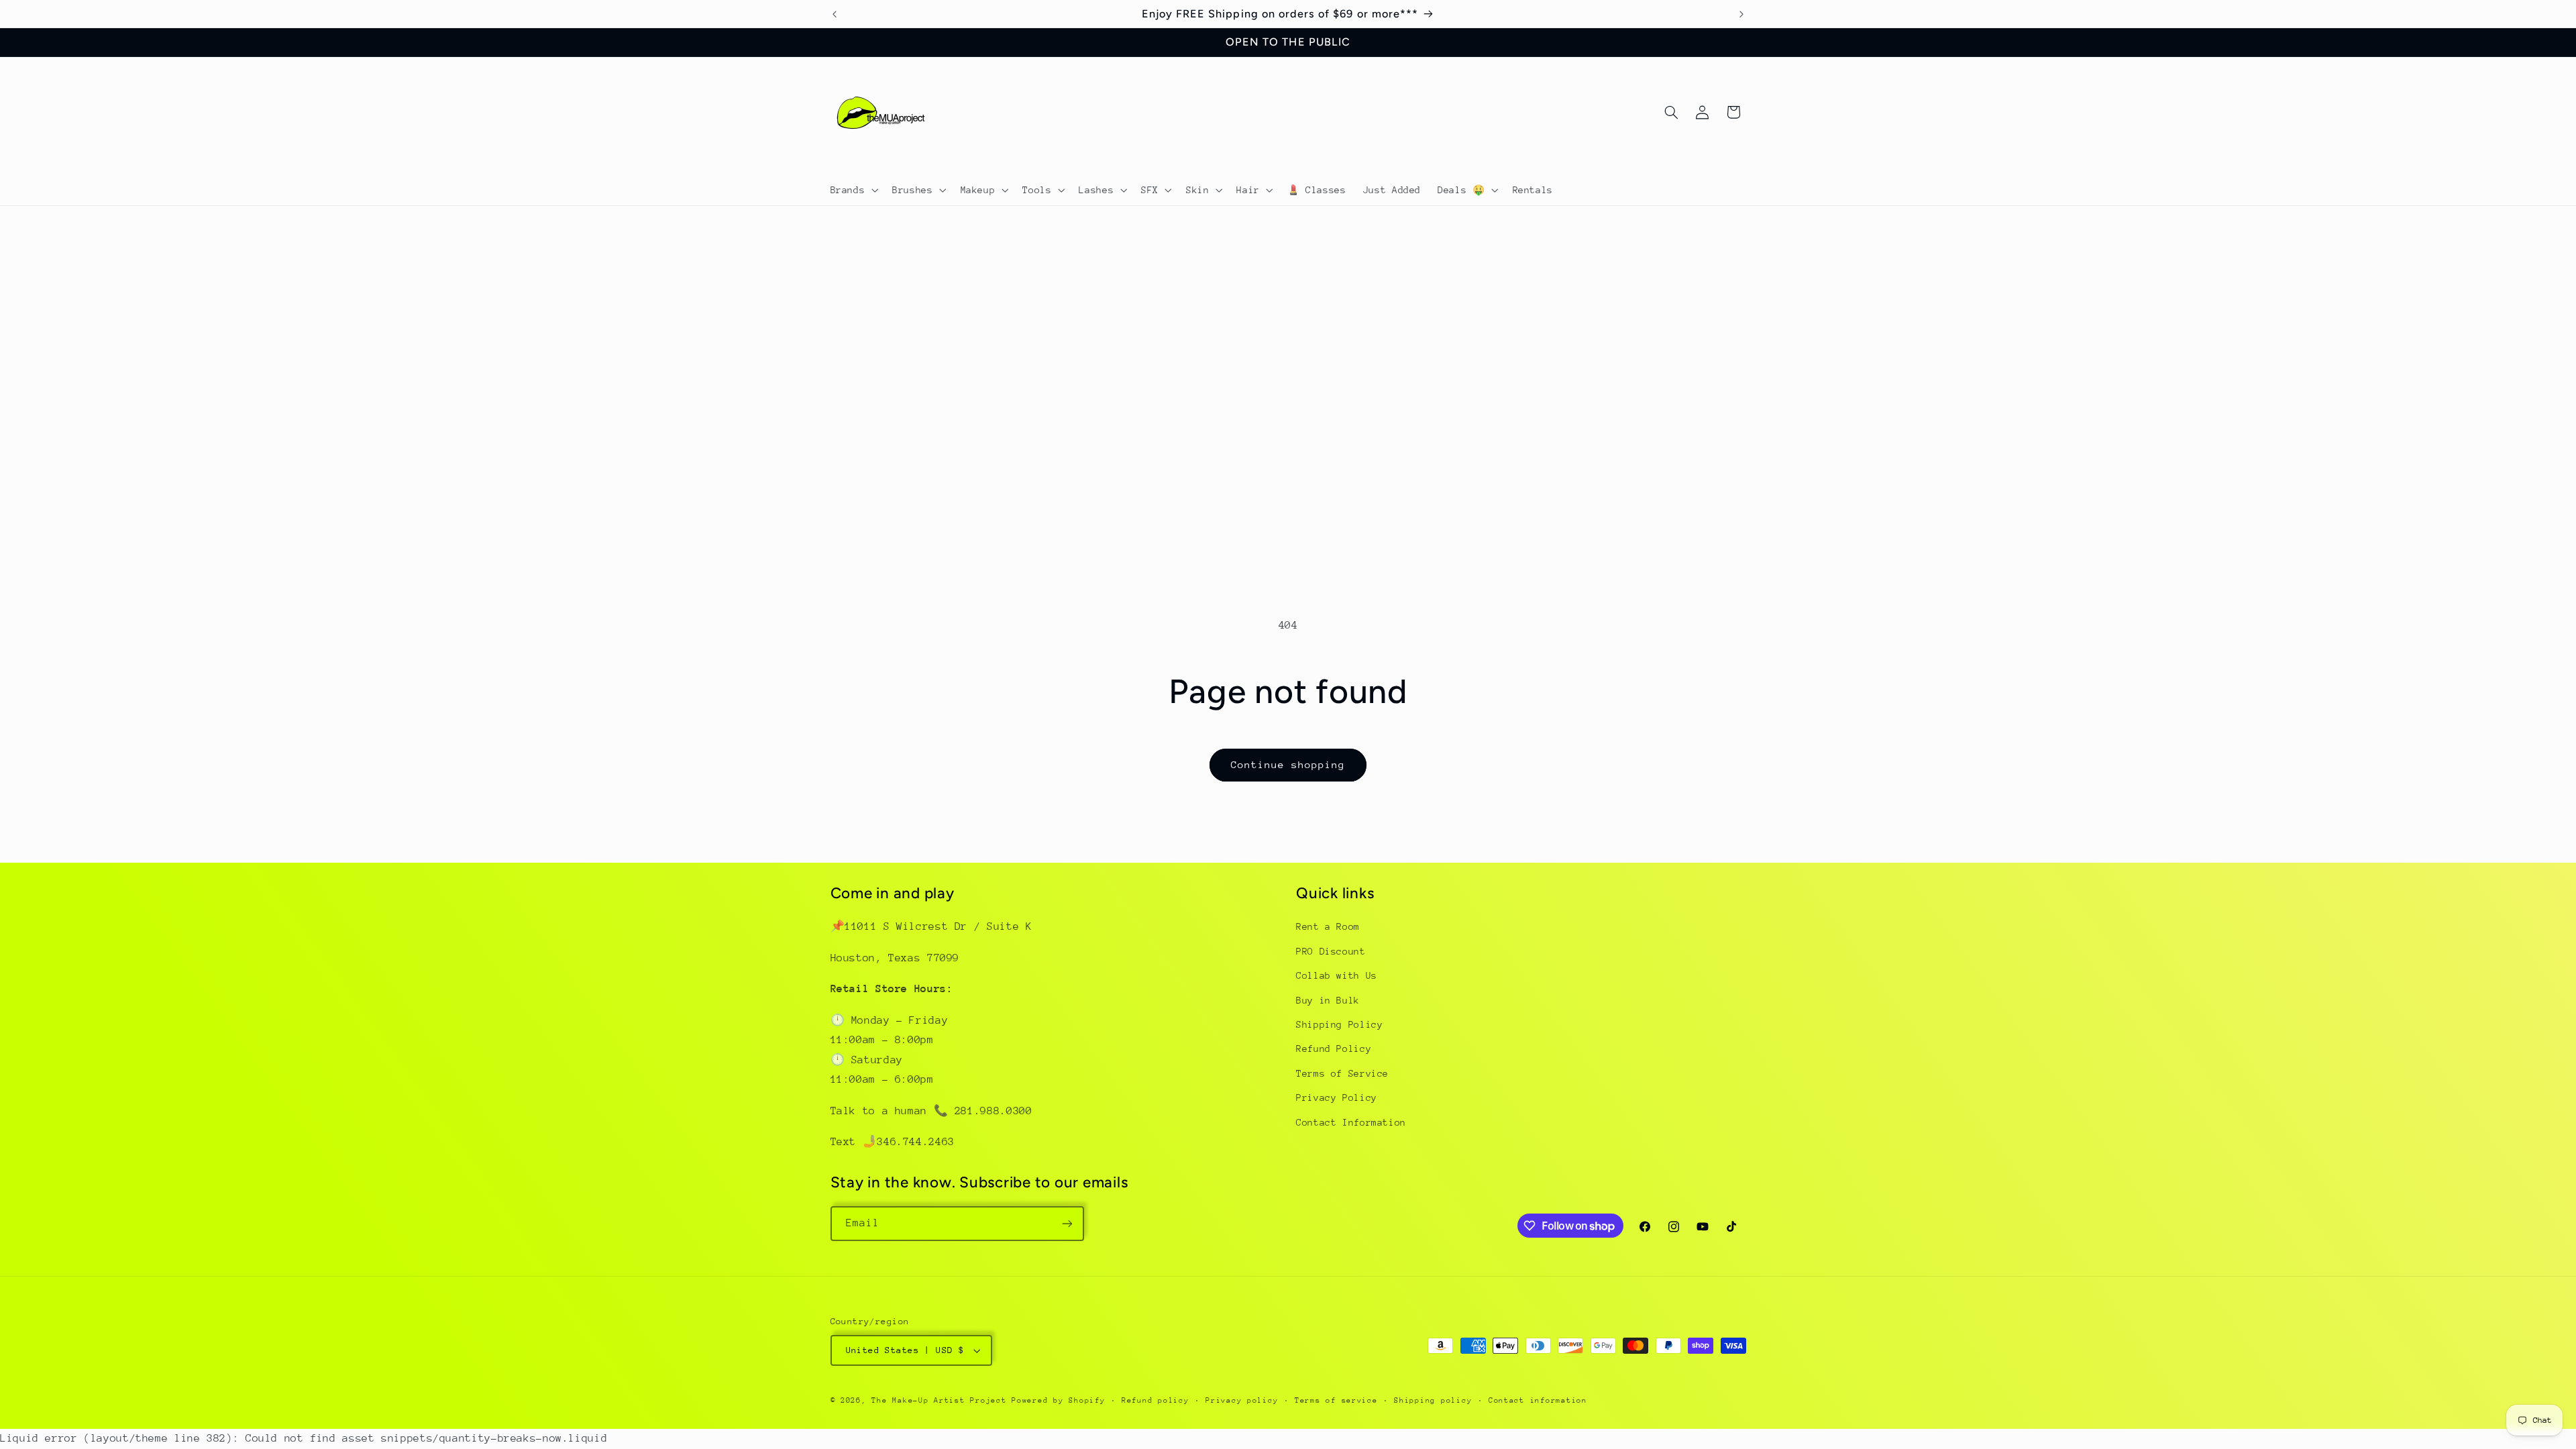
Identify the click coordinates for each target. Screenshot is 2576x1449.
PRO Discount (1331, 951)
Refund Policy (1334, 1049)
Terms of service (1336, 1400)
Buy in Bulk (1328, 1000)
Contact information (1538, 1400)
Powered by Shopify (1058, 1400)
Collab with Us (1337, 975)
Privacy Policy (1337, 1097)
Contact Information (1351, 1122)
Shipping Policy (1339, 1024)
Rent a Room (1328, 926)
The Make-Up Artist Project (942, 1400)
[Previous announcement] (835, 14)
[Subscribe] (1067, 1223)
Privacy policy (1242, 1400)
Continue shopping (1288, 764)
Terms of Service (1342, 1073)
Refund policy (1156, 1400)
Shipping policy (1433, 1400)
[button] (853, 190)
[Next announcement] (1741, 14)
